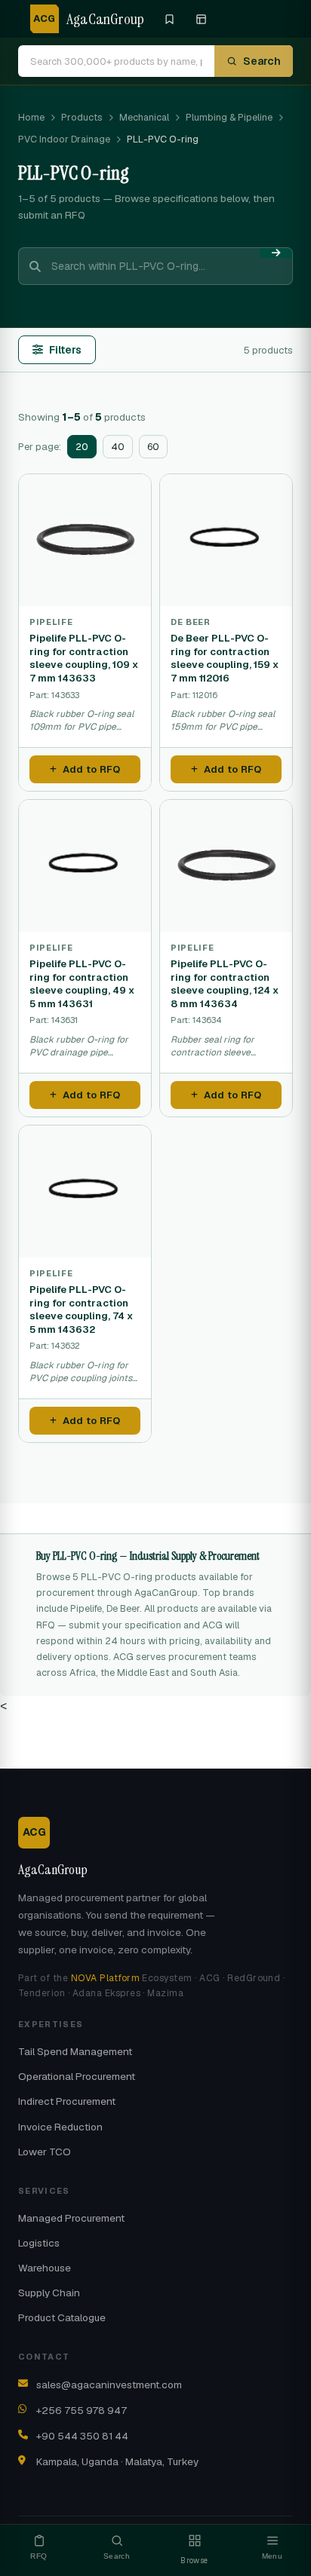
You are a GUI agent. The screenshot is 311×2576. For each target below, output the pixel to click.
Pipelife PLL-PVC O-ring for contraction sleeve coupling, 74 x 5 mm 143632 (81, 1309)
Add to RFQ (92, 769)
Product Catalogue (62, 2317)
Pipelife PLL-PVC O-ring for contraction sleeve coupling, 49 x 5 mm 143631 (82, 984)
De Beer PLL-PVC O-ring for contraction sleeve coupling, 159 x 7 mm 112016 (225, 658)
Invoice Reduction (60, 2127)
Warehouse (45, 2268)
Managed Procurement (71, 2218)
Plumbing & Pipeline (229, 117)
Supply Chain (49, 2293)
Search (262, 61)
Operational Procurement (77, 2076)
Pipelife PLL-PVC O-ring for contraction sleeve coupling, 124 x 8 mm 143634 (225, 984)
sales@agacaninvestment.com (109, 2385)
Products (82, 117)
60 (153, 447)
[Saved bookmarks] (169, 19)
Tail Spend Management (75, 2051)
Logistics (39, 2243)
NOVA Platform (105, 1978)
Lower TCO (45, 2152)
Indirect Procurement (67, 2101)
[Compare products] (201, 19)
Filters (65, 350)
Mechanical (144, 117)
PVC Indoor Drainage (64, 139)
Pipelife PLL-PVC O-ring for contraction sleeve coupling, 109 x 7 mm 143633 (84, 658)
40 (118, 447)
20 (82, 447)
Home (31, 117)
